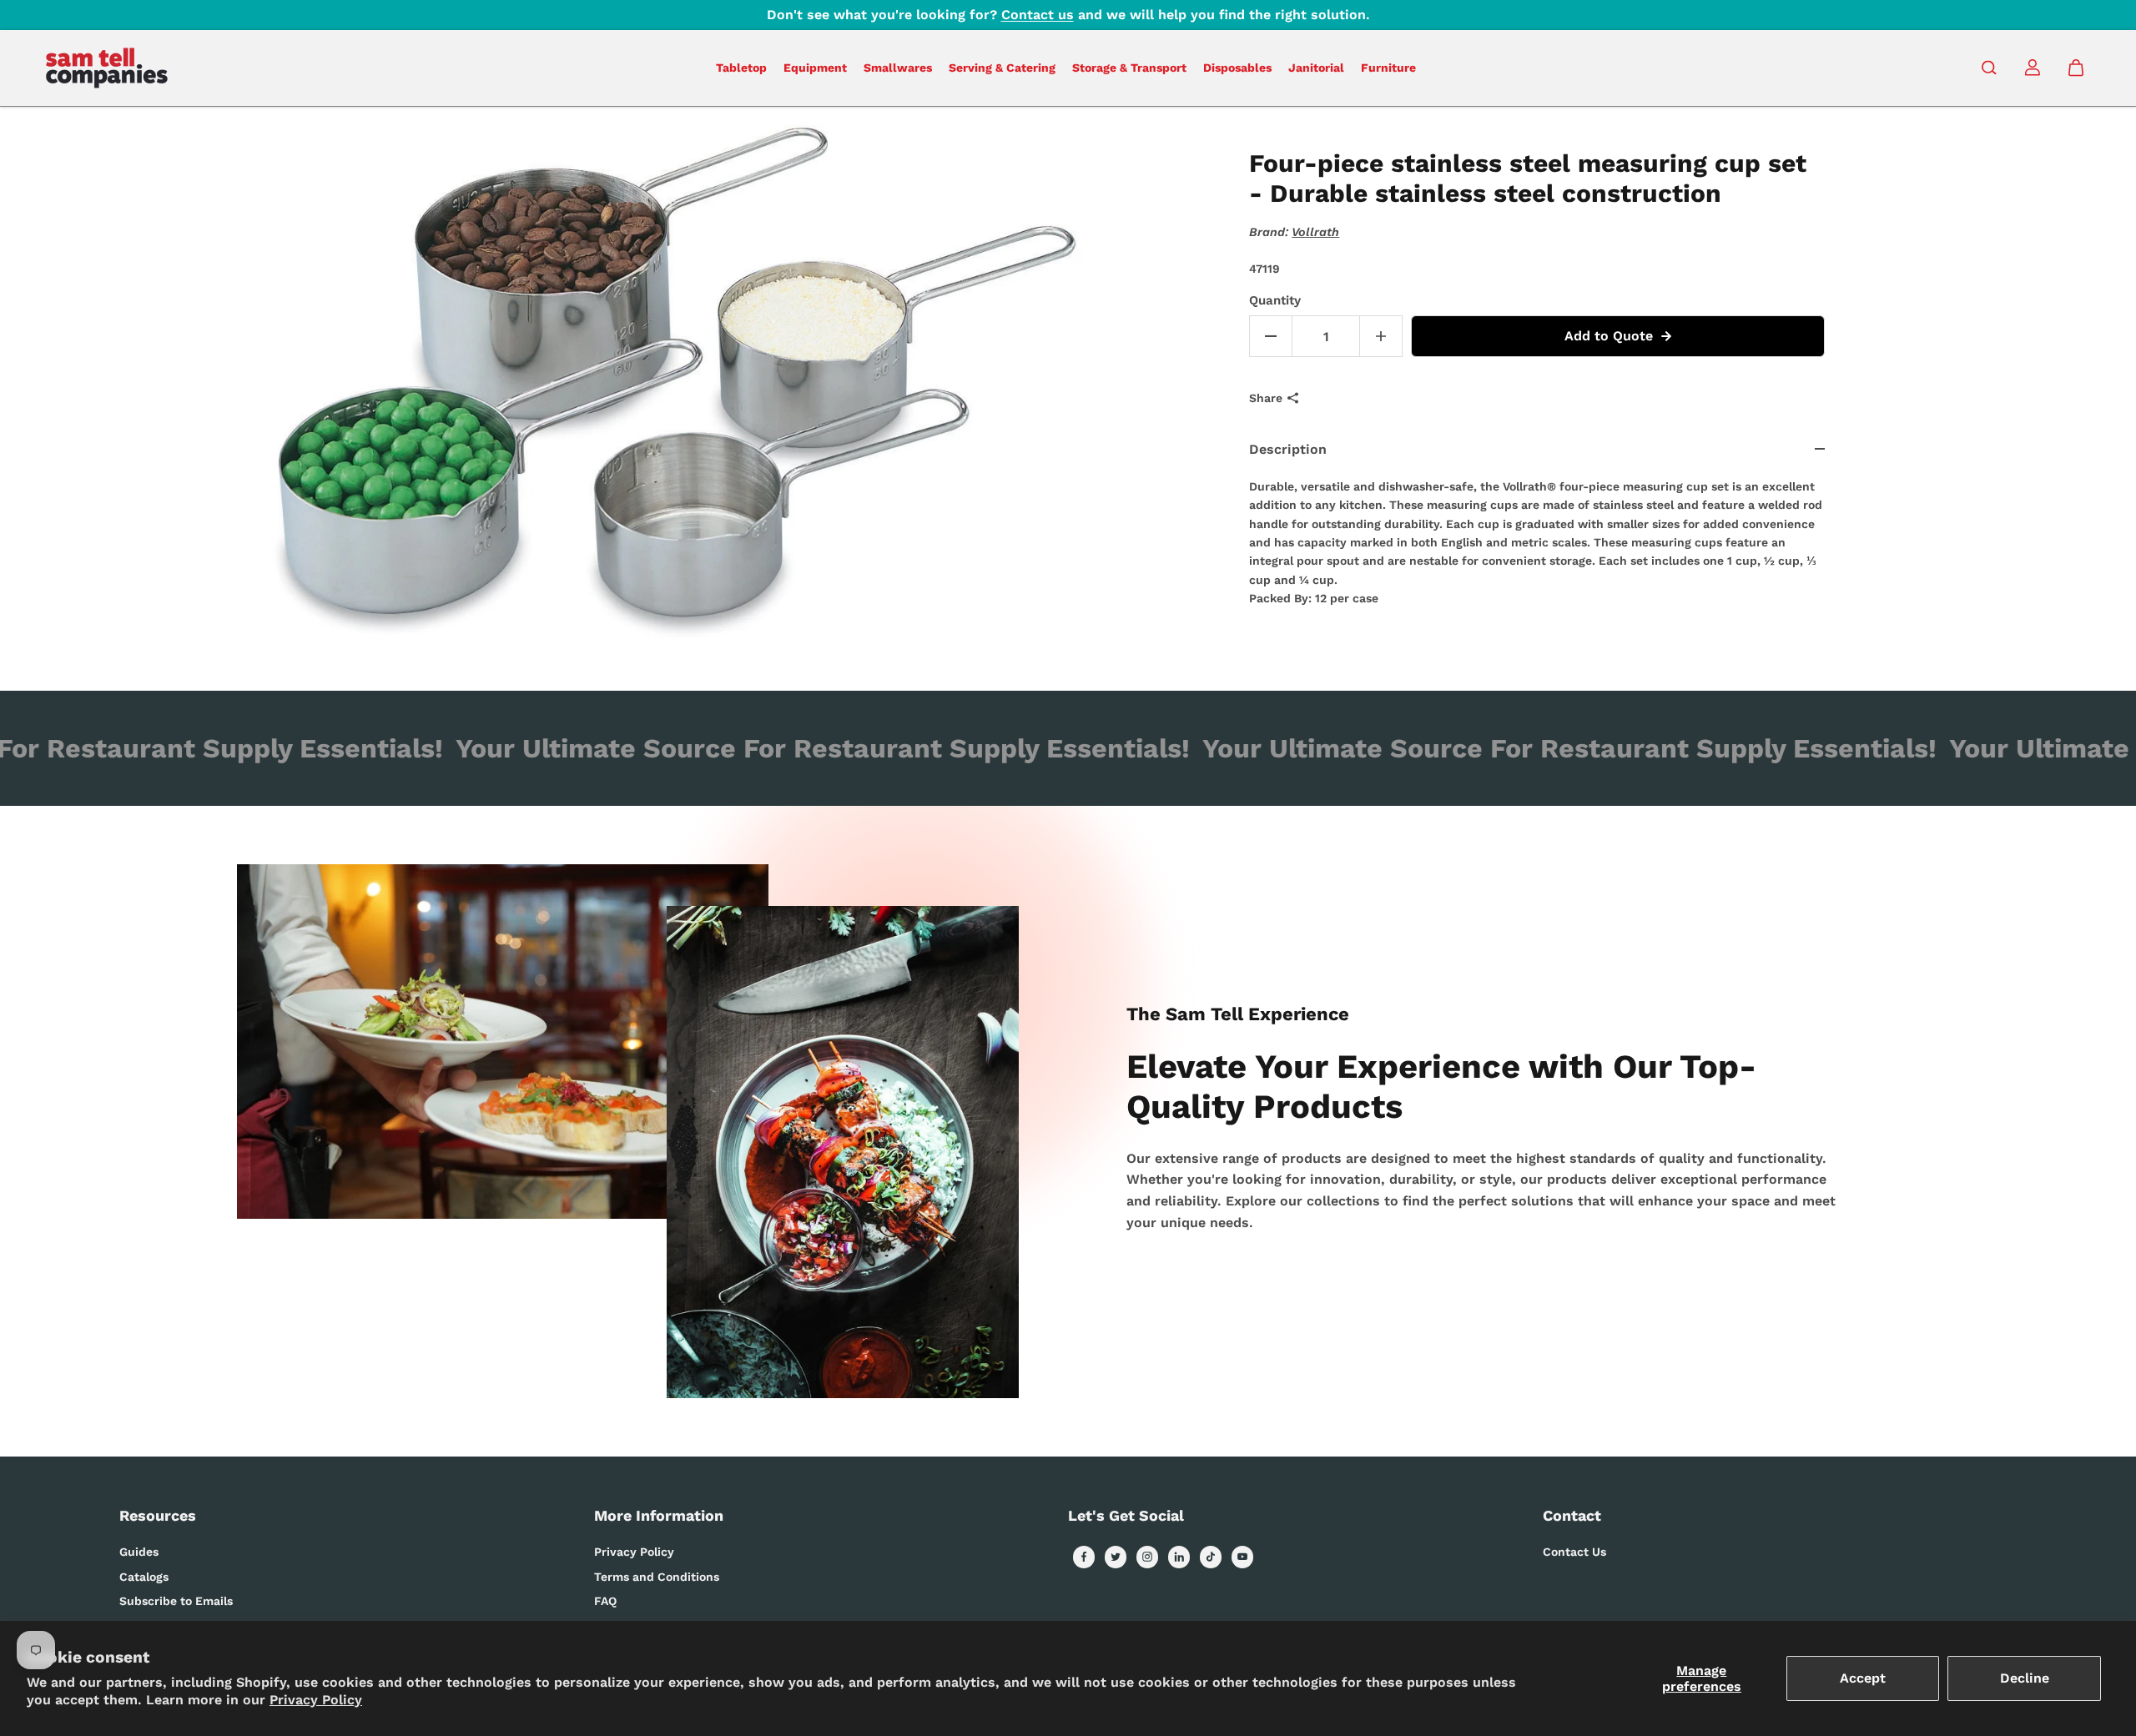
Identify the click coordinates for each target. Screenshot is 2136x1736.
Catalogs (144, 1577)
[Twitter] (1116, 1557)
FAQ (605, 1601)
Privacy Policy (316, 1700)
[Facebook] (1084, 1557)
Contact (1572, 1515)
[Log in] (2033, 68)
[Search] (1989, 68)
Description (1288, 449)
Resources (158, 1515)
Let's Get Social (1126, 1515)
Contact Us (1574, 1552)
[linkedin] (1179, 1557)
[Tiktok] (1211, 1557)
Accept (1863, 1678)
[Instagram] (1147, 1557)
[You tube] (1242, 1557)
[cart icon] (2076, 68)
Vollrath (1315, 232)
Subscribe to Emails (176, 1601)
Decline (2025, 1678)
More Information (659, 1515)
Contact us (1038, 15)
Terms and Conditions (657, 1577)
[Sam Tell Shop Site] (107, 68)
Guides (139, 1552)
